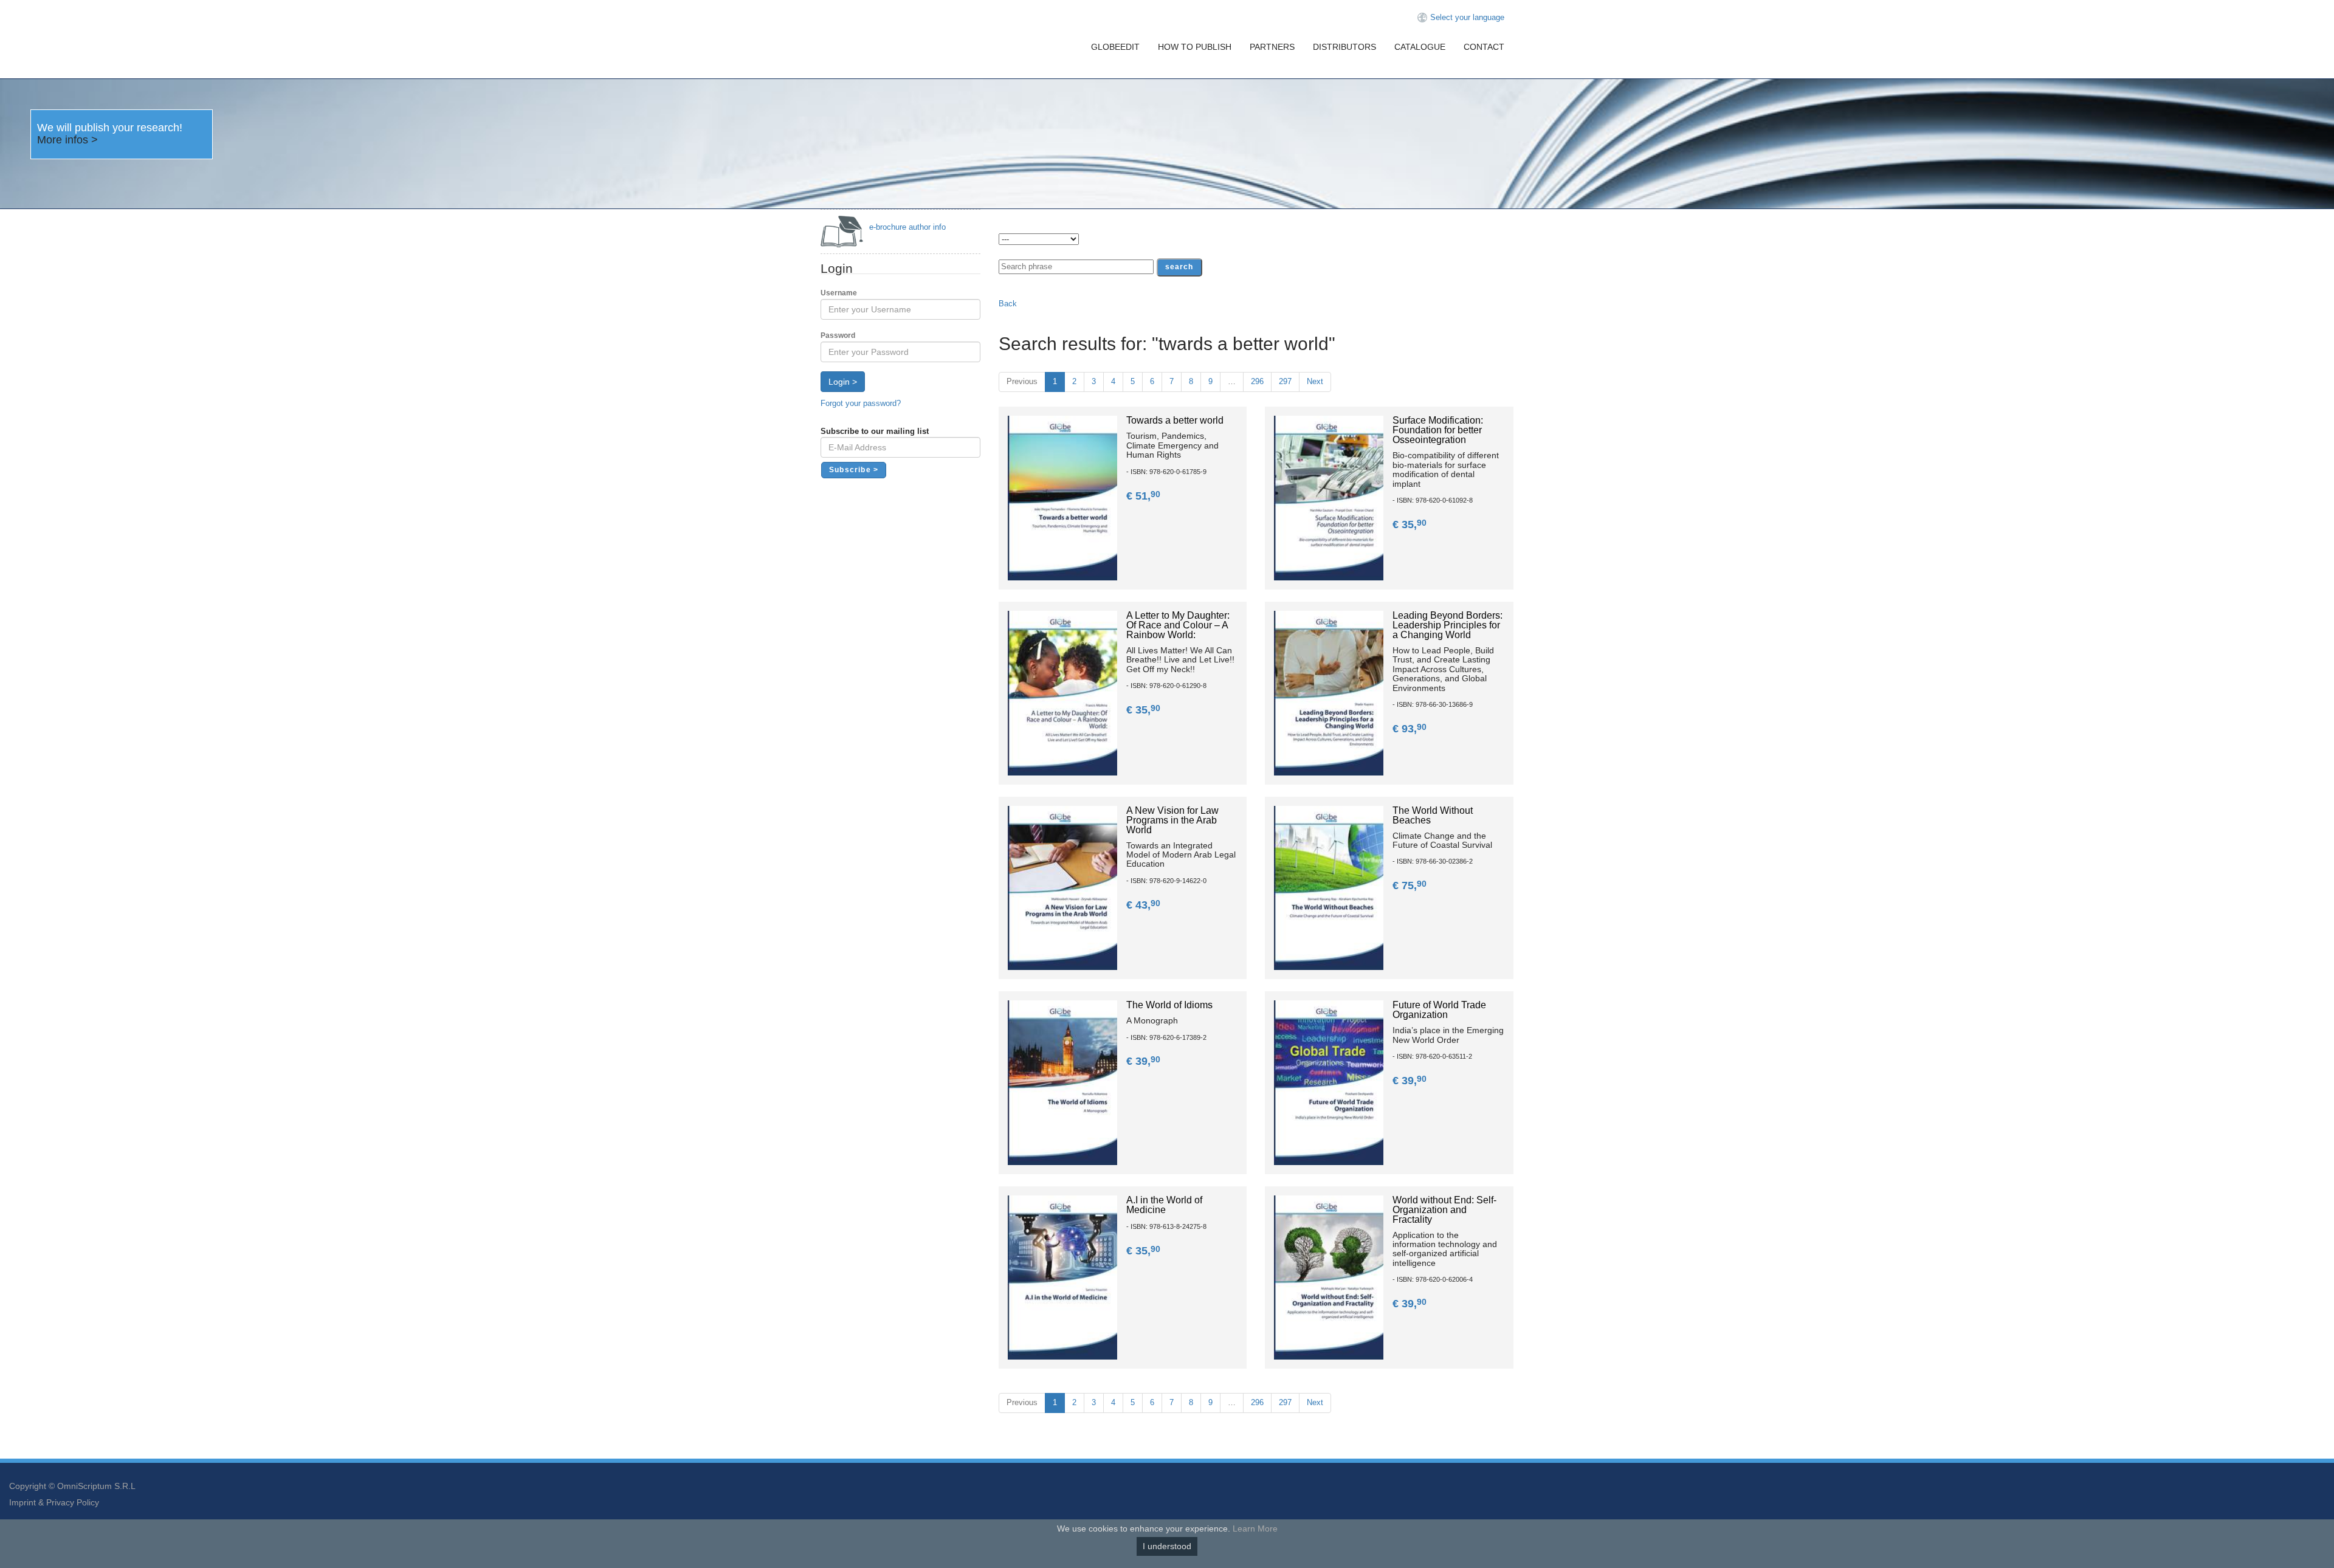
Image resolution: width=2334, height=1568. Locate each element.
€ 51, (1143, 496)
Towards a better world (1175, 420)
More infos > (67, 140)
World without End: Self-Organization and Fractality (1444, 1210)
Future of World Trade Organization (1439, 1010)
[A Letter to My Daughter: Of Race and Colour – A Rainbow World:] (1062, 693)
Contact (1484, 47)
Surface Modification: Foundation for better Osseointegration (1438, 430)
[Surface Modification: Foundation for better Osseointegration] (1329, 497)
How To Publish (1195, 47)
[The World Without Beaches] (1329, 887)
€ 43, (1143, 905)
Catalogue (1420, 47)
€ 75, (1410, 885)
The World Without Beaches (1433, 815)
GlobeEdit (1115, 47)
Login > (843, 382)
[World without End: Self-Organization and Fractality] (1329, 1277)
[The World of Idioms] (1062, 1082)
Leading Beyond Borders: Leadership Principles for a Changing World (1448, 625)
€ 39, (1143, 1061)
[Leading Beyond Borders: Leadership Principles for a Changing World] (1329, 693)
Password (838, 335)
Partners (1272, 47)
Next (1315, 381)
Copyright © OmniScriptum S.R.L (72, 1486)
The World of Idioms (1169, 1005)
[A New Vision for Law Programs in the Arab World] (1062, 887)
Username (839, 293)
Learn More (1255, 1528)
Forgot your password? (861, 403)
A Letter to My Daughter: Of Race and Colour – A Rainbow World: (1178, 625)
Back (1008, 304)
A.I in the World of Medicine (1164, 1205)
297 (1285, 381)
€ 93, (1410, 729)
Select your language (1467, 17)
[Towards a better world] (1062, 497)
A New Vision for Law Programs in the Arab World (1172, 820)
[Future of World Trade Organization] (1329, 1082)
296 (1257, 381)
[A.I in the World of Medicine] (1062, 1277)
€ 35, (1410, 524)
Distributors (1344, 47)
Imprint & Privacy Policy (54, 1502)
